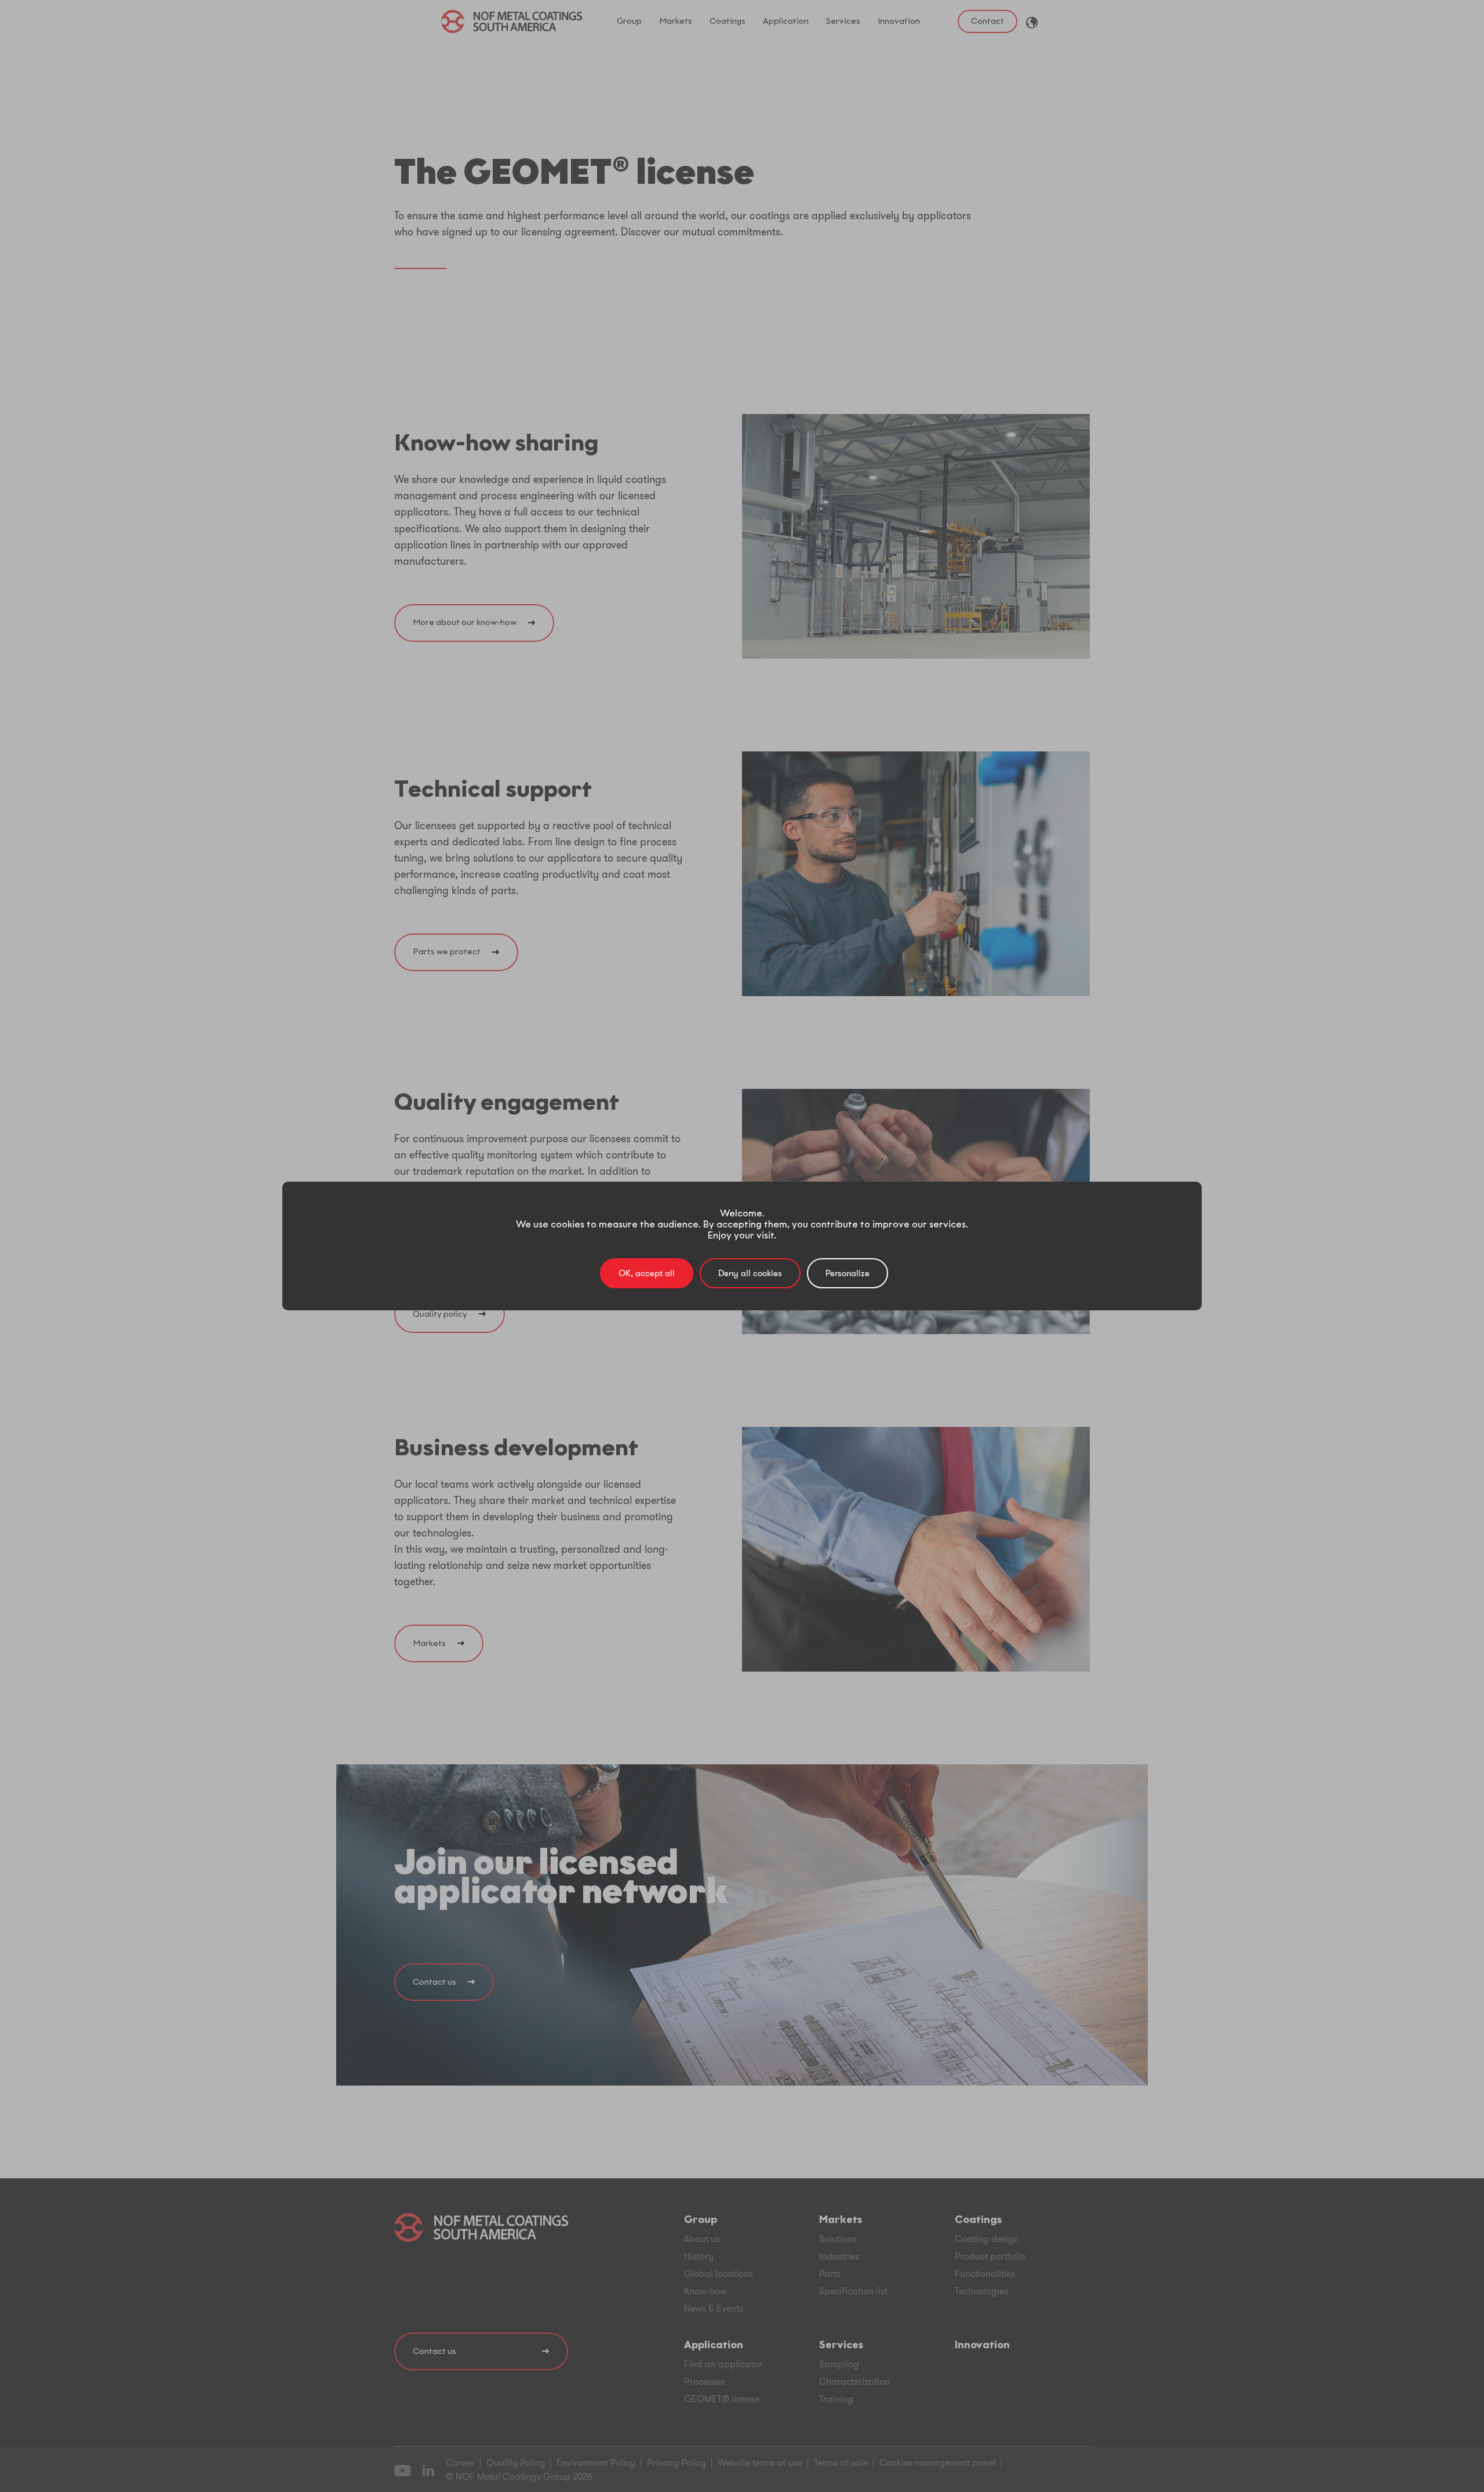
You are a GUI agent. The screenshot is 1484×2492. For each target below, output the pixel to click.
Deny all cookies (750, 1273)
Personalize (848, 1273)
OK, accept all (647, 1273)
